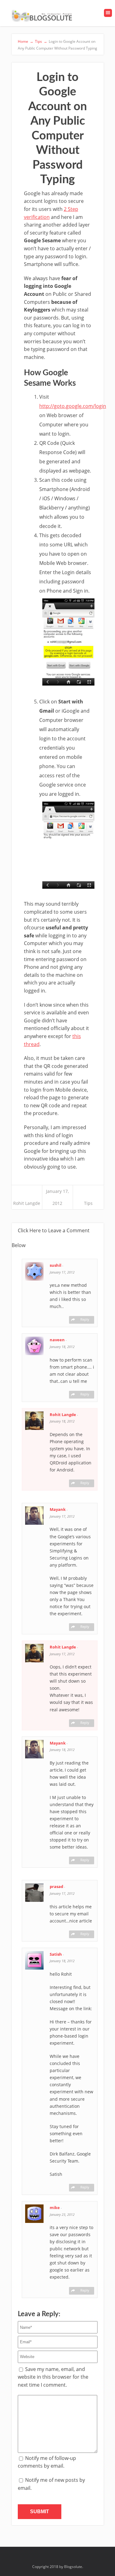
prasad (57, 1886)
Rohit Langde (27, 1203)
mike (55, 2208)
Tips (88, 1203)
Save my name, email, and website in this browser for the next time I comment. (53, 2377)
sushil (56, 1265)
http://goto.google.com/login (73, 406)
